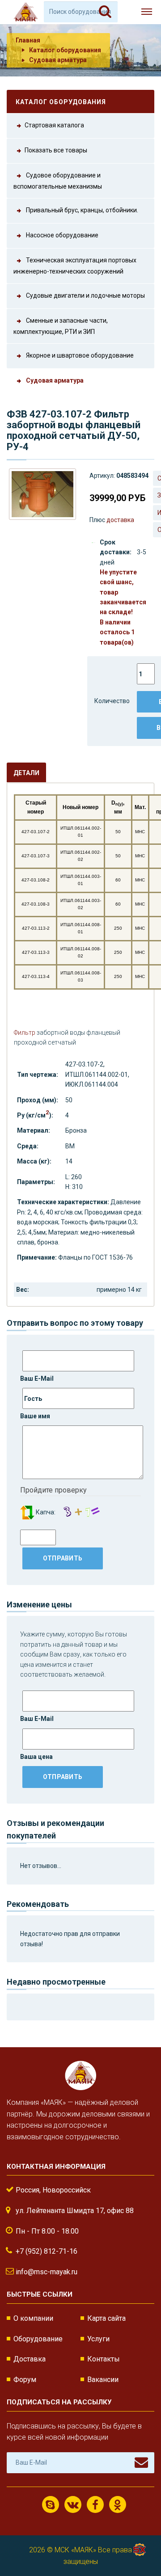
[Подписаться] (141, 2462)
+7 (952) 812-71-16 (47, 2251)
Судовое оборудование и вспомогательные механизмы (58, 181)
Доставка (30, 2359)
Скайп (51, 2504)
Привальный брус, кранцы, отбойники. (81, 210)
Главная (28, 40)
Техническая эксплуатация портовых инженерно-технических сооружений (75, 266)
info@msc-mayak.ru (47, 2272)
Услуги (98, 2339)
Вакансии (103, 2380)
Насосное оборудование (61, 235)
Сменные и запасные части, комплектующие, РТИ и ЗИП (61, 326)
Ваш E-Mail (37, 1379)
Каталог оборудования (65, 50)
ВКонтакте (73, 2504)
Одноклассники (118, 2504)
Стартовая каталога (54, 125)
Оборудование (38, 2339)
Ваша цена (36, 1757)
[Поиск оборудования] (105, 12)
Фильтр (25, 1033)
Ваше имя (35, 1416)
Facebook (95, 2504)
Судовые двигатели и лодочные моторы (85, 295)
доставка (120, 520)
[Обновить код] (27, 1512)
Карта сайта (106, 2318)
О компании (33, 2318)
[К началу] (139, 2540)
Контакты (104, 2359)
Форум (25, 2380)
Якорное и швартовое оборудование (79, 355)
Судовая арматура (58, 60)
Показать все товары (56, 150)
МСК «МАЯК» (75, 2550)
